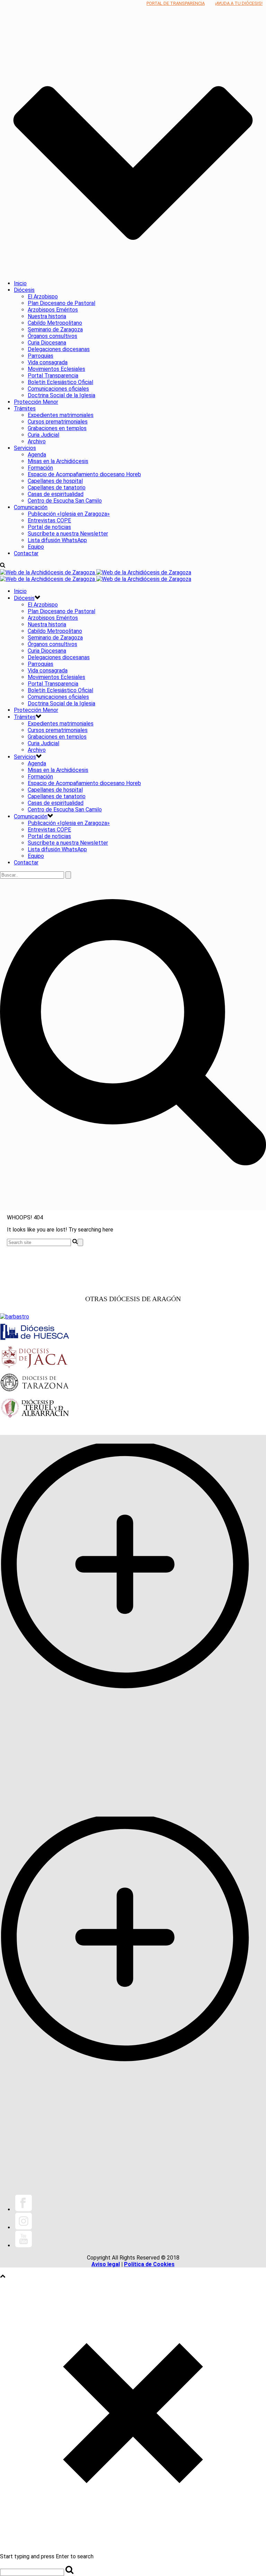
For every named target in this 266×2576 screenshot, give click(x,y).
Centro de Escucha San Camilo (65, 501)
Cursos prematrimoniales (58, 422)
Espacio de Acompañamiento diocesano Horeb (84, 474)
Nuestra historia (47, 316)
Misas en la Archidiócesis (58, 461)
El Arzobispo (43, 297)
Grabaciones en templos (57, 428)
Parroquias (41, 356)
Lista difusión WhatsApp (57, 540)
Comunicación (31, 507)
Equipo (36, 547)
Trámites (25, 408)
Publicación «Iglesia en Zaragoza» (69, 514)
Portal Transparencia (53, 376)
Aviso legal (106, 2264)
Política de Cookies (149, 2264)
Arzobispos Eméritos (53, 310)
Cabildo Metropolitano (55, 323)
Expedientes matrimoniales (61, 415)
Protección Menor (36, 402)
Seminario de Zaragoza (55, 329)
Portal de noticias (49, 527)
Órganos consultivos (52, 336)
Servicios (25, 448)
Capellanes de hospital (55, 481)
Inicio (20, 283)
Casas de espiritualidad (56, 494)
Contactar (26, 553)
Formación (40, 468)
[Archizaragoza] (96, 576)
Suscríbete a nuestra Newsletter (68, 534)
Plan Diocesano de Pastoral (61, 303)
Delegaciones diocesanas (59, 349)
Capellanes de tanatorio (57, 488)
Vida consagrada (48, 362)
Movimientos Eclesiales (56, 369)
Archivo (37, 441)
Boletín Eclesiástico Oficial (60, 382)
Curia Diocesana (47, 343)
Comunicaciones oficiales (58, 389)
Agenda (37, 455)
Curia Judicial (43, 435)
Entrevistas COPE (49, 520)
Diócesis (24, 290)
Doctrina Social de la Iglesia (61, 395)
